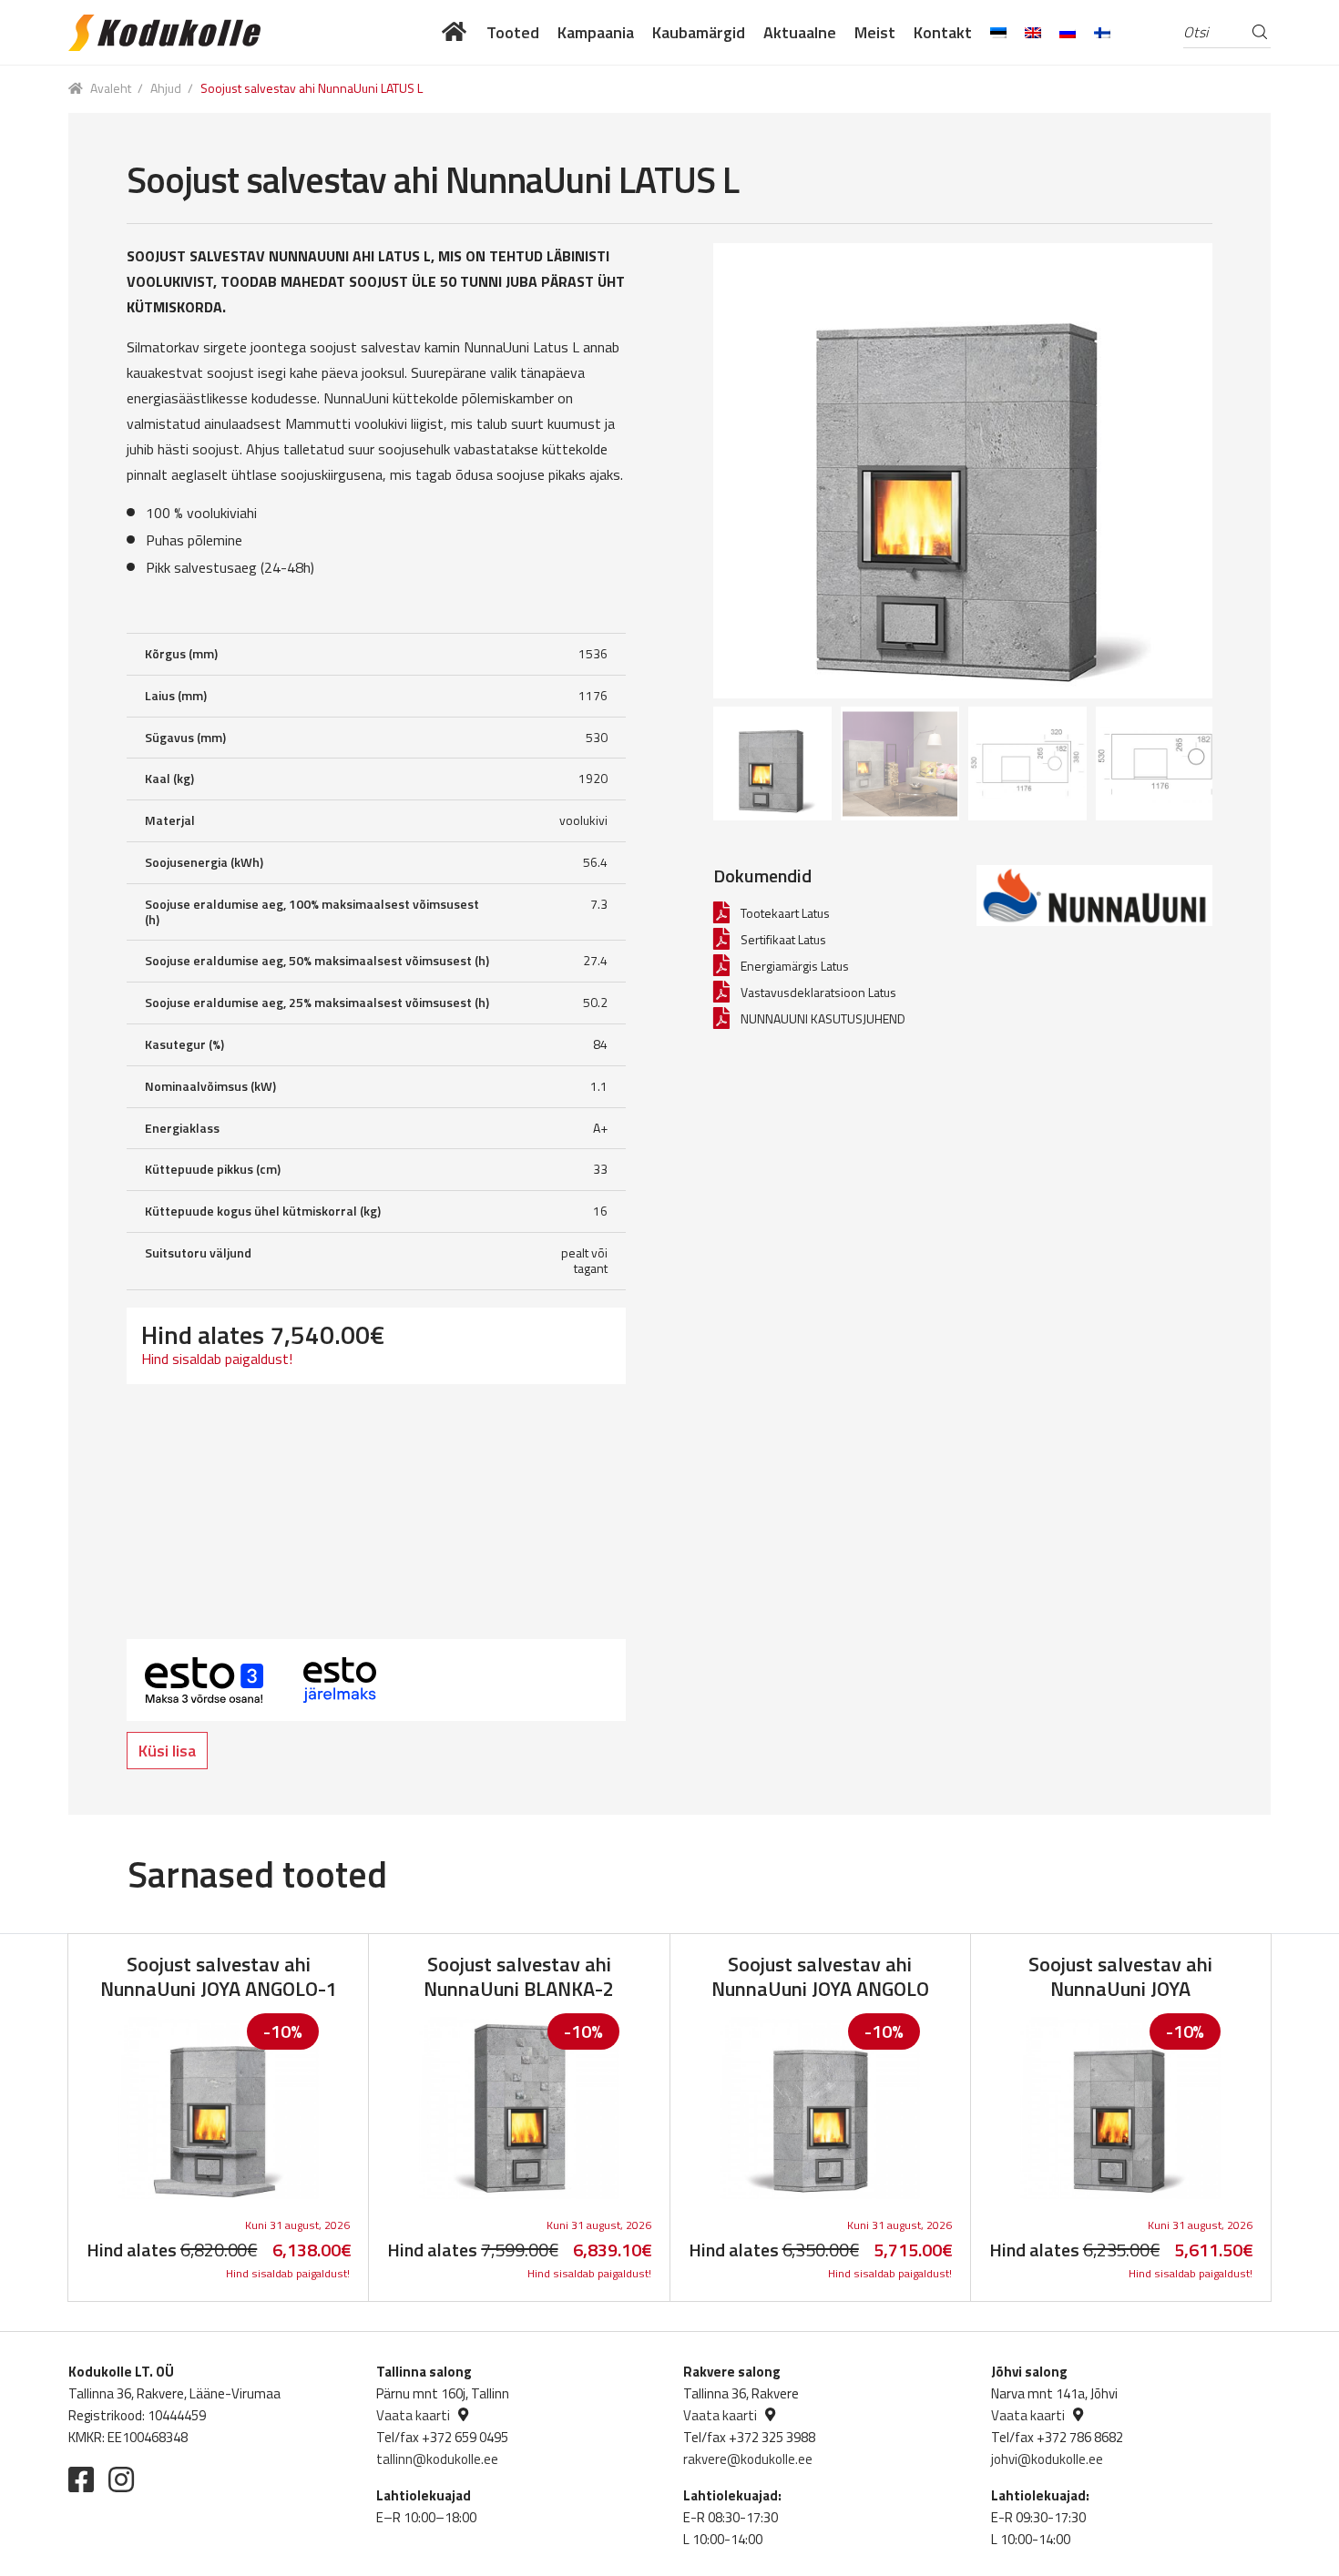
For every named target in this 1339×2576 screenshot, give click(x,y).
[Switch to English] (1033, 32)
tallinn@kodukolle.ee (437, 2459)
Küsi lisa (167, 1751)
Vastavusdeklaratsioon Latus (818, 992)
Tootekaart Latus (785, 913)
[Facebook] (81, 2479)
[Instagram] (121, 2479)
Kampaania (596, 32)
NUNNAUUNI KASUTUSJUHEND (823, 1018)
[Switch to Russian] (1068, 32)
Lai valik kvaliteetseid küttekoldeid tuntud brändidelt (455, 32)
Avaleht (111, 88)
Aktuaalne (800, 32)
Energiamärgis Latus (795, 966)
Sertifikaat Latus (783, 939)
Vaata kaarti (413, 2415)
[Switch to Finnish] (1102, 32)
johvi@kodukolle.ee (1047, 2459)
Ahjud (166, 88)
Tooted (513, 32)
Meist (875, 32)
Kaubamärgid (699, 32)
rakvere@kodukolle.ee (748, 2459)
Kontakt (943, 32)
